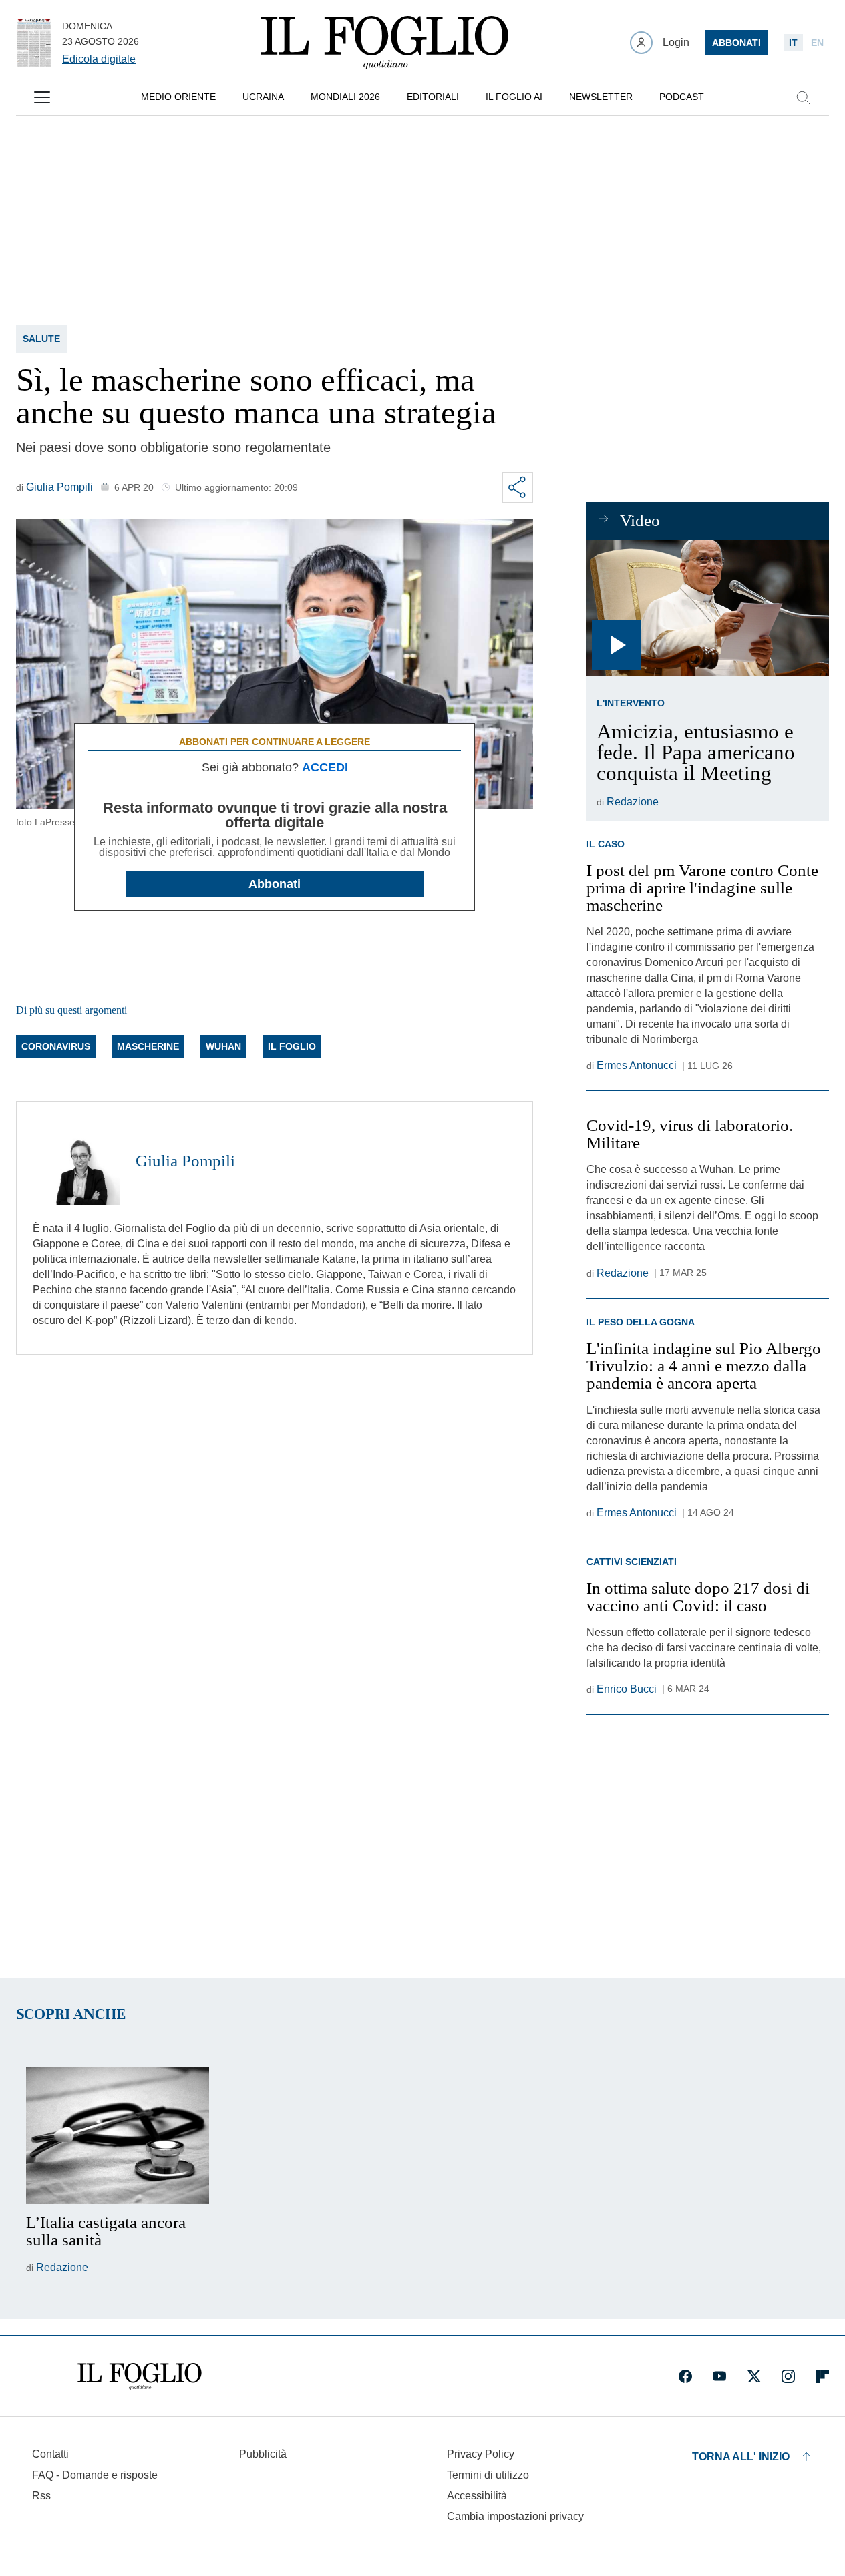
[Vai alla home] (385, 43)
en (817, 43)
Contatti (50, 2454)
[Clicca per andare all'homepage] (140, 2376)
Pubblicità (263, 2454)
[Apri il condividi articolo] (518, 487)
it (793, 43)
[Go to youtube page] (719, 2376)
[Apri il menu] (42, 97)
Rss (41, 2496)
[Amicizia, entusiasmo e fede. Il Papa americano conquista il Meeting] (708, 608)
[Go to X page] (754, 2376)
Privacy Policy (481, 2454)
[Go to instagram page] (788, 2376)
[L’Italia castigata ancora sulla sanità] (118, 2136)
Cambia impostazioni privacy (515, 2517)
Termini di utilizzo (488, 2475)
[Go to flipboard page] (822, 2376)
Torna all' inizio (741, 2457)
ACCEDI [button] (325, 767)
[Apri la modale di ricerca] (803, 97)
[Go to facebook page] (685, 2376)
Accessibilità (477, 2496)
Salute (41, 339)
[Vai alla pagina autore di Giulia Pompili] (76, 1161)
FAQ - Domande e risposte (95, 2475)
